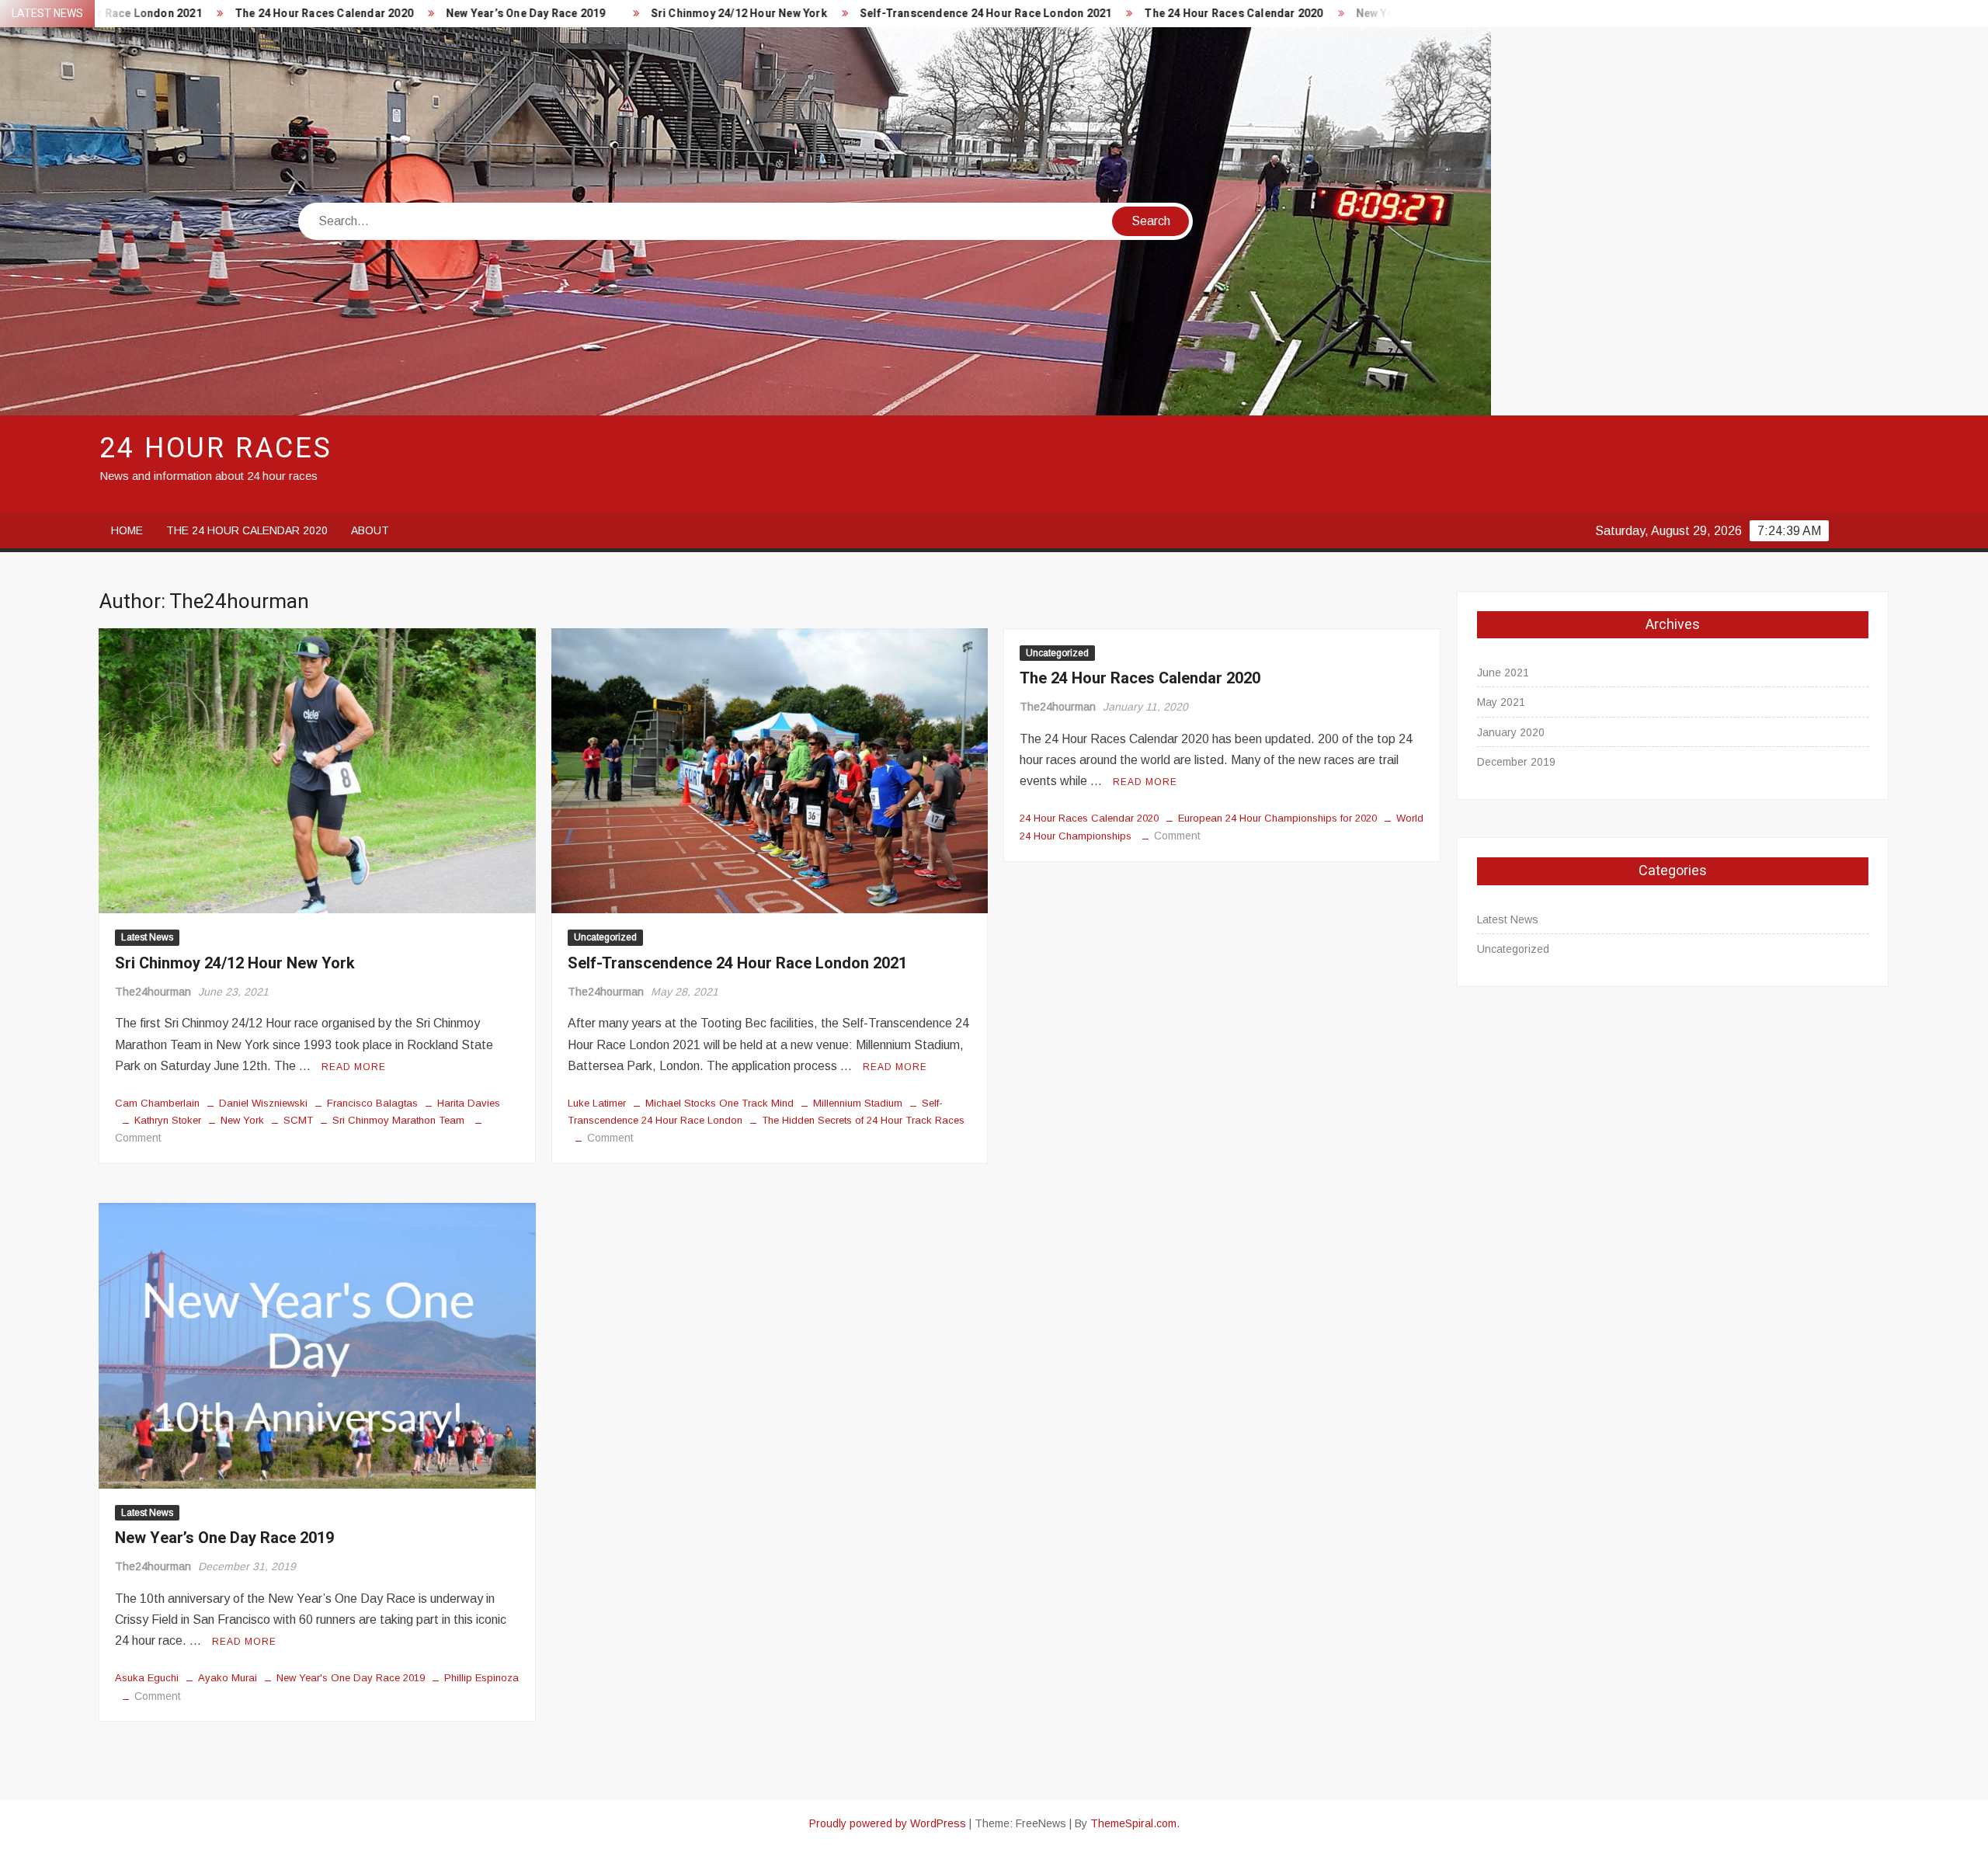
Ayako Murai (228, 1678)
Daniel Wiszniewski (263, 1103)
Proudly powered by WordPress (888, 1823)
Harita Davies (469, 1103)
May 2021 (1501, 702)
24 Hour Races (215, 448)
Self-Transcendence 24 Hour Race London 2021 (891, 14)
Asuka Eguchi (147, 1678)
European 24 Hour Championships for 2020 (1277, 818)
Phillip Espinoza (481, 1678)
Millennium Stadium (858, 1103)
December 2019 (1516, 762)
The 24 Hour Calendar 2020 (247, 530)
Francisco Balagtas (372, 1103)
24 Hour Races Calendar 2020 (1089, 818)
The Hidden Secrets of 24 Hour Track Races (863, 1120)
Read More (354, 1067)
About (370, 530)
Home (127, 530)
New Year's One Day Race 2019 (351, 1678)
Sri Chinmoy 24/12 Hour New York (644, 14)
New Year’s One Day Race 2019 (431, 14)
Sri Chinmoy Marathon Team (398, 1120)
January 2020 (1511, 732)
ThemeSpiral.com (1133, 1823)
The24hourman (153, 992)
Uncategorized (605, 937)
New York (242, 1120)
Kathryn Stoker (168, 1120)
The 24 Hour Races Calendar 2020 (229, 14)
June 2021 (1503, 673)
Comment (138, 1138)
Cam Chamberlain (157, 1103)
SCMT (298, 1120)
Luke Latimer (597, 1103)
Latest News (147, 937)
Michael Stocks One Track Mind (719, 1103)
